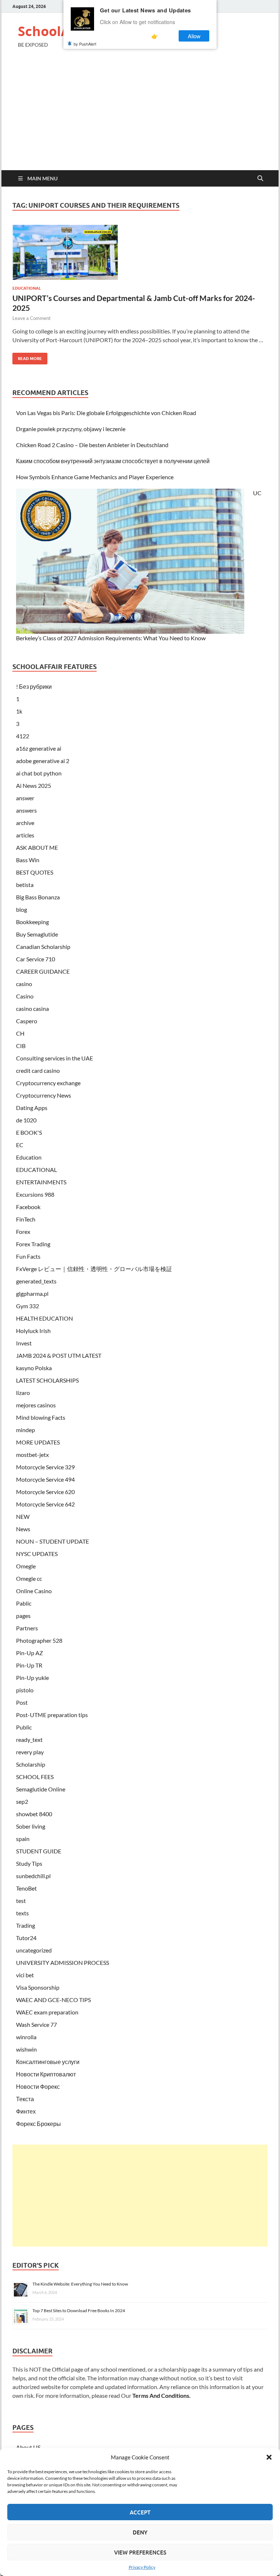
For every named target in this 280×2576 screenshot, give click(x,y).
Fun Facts (28, 1256)
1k (19, 711)
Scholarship (31, 1764)
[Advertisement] (140, 116)
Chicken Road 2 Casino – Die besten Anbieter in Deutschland (92, 445)
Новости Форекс (38, 2086)
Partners (27, 1628)
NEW (23, 1516)
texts (22, 1913)
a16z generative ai (39, 748)
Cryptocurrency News (44, 1095)
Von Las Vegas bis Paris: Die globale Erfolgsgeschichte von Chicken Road (106, 413)
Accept (140, 2512)
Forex (23, 1232)
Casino (25, 996)
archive (25, 823)
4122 (23, 736)
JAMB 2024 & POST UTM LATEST (59, 1355)
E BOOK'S (29, 1132)
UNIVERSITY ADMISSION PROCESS (63, 1963)
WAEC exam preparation (47, 2012)
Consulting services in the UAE (55, 1058)
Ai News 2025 (34, 785)
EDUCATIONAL (27, 288)
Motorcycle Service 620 (45, 1492)
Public (24, 1727)
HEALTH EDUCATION (44, 1318)
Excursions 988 (35, 1194)
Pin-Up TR (29, 1665)
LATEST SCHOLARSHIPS (47, 1380)
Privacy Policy (142, 2567)
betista (25, 885)
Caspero (27, 1021)
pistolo (25, 1690)
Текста (25, 2099)
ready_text (29, 1740)
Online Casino (34, 1591)
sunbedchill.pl (33, 1876)
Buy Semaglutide (37, 934)
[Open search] (260, 179)
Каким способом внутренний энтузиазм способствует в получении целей (113, 461)
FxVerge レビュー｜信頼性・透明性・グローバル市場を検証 (94, 1269)
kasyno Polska (34, 1368)
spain (23, 1839)
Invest (24, 1343)
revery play (30, 1752)
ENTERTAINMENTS (41, 1182)
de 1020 (26, 1120)
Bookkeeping (32, 922)
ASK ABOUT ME (37, 847)
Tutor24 (26, 1938)
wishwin (26, 2049)
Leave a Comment (32, 318)
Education (29, 1157)
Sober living (31, 1826)
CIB (21, 1046)
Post (22, 1702)
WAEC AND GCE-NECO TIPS (53, 2000)
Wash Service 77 (36, 2024)
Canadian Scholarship (43, 947)
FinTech (26, 1219)
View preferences (140, 2552)
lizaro (23, 1393)
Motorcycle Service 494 (45, 1479)
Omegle (26, 1566)
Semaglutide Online (41, 1789)
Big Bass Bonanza (38, 897)
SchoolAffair (58, 31)
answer (25, 798)
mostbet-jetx (32, 1455)
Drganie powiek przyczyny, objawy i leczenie (71, 429)
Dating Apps (32, 1108)
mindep (26, 1430)
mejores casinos (36, 1405)
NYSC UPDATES (37, 1554)
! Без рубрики (34, 686)
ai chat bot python (39, 773)
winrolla (26, 2037)
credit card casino (38, 1070)
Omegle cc (29, 1578)
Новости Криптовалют (46, 2074)
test (21, 1901)
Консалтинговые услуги (48, 2062)
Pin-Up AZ (30, 1653)
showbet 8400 (34, 1814)
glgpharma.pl (32, 1293)
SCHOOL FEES (35, 1777)
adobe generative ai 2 (43, 761)
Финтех (26, 2111)
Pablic (24, 1603)
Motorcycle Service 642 (45, 1504)
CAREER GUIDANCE (43, 971)
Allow (194, 36)
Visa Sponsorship (38, 1987)
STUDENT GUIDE (39, 1851)
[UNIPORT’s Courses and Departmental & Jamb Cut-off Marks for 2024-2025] (140, 253)
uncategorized (34, 1950)
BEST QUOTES (35, 872)
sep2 (22, 1801)
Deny (140, 2532)
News (23, 1529)
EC (20, 1145)
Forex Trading (33, 1244)
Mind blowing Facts (41, 1417)
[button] (269, 2457)
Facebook (28, 1207)
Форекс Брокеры (38, 2124)
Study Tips (29, 1863)
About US (28, 2447)
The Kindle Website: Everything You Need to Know (80, 2284)
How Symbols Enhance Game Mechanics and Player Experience (95, 477)
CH (20, 1033)
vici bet (25, 1975)
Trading (26, 1925)
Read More (27, 357)
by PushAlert (85, 44)
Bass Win (28, 860)
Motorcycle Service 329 (45, 1467)
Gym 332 (28, 1306)
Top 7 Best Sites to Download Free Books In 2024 (79, 2311)
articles (25, 835)
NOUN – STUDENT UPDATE (52, 1541)
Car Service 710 (36, 959)
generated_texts (36, 1281)
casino (24, 984)
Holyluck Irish (33, 1331)
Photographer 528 (39, 1640)
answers (26, 810)
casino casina (32, 1008)
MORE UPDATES (38, 1442)
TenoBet (26, 1888)
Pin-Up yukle (32, 1678)
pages (23, 1616)
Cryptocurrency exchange (48, 1083)
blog (22, 909)
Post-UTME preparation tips (52, 1715)
